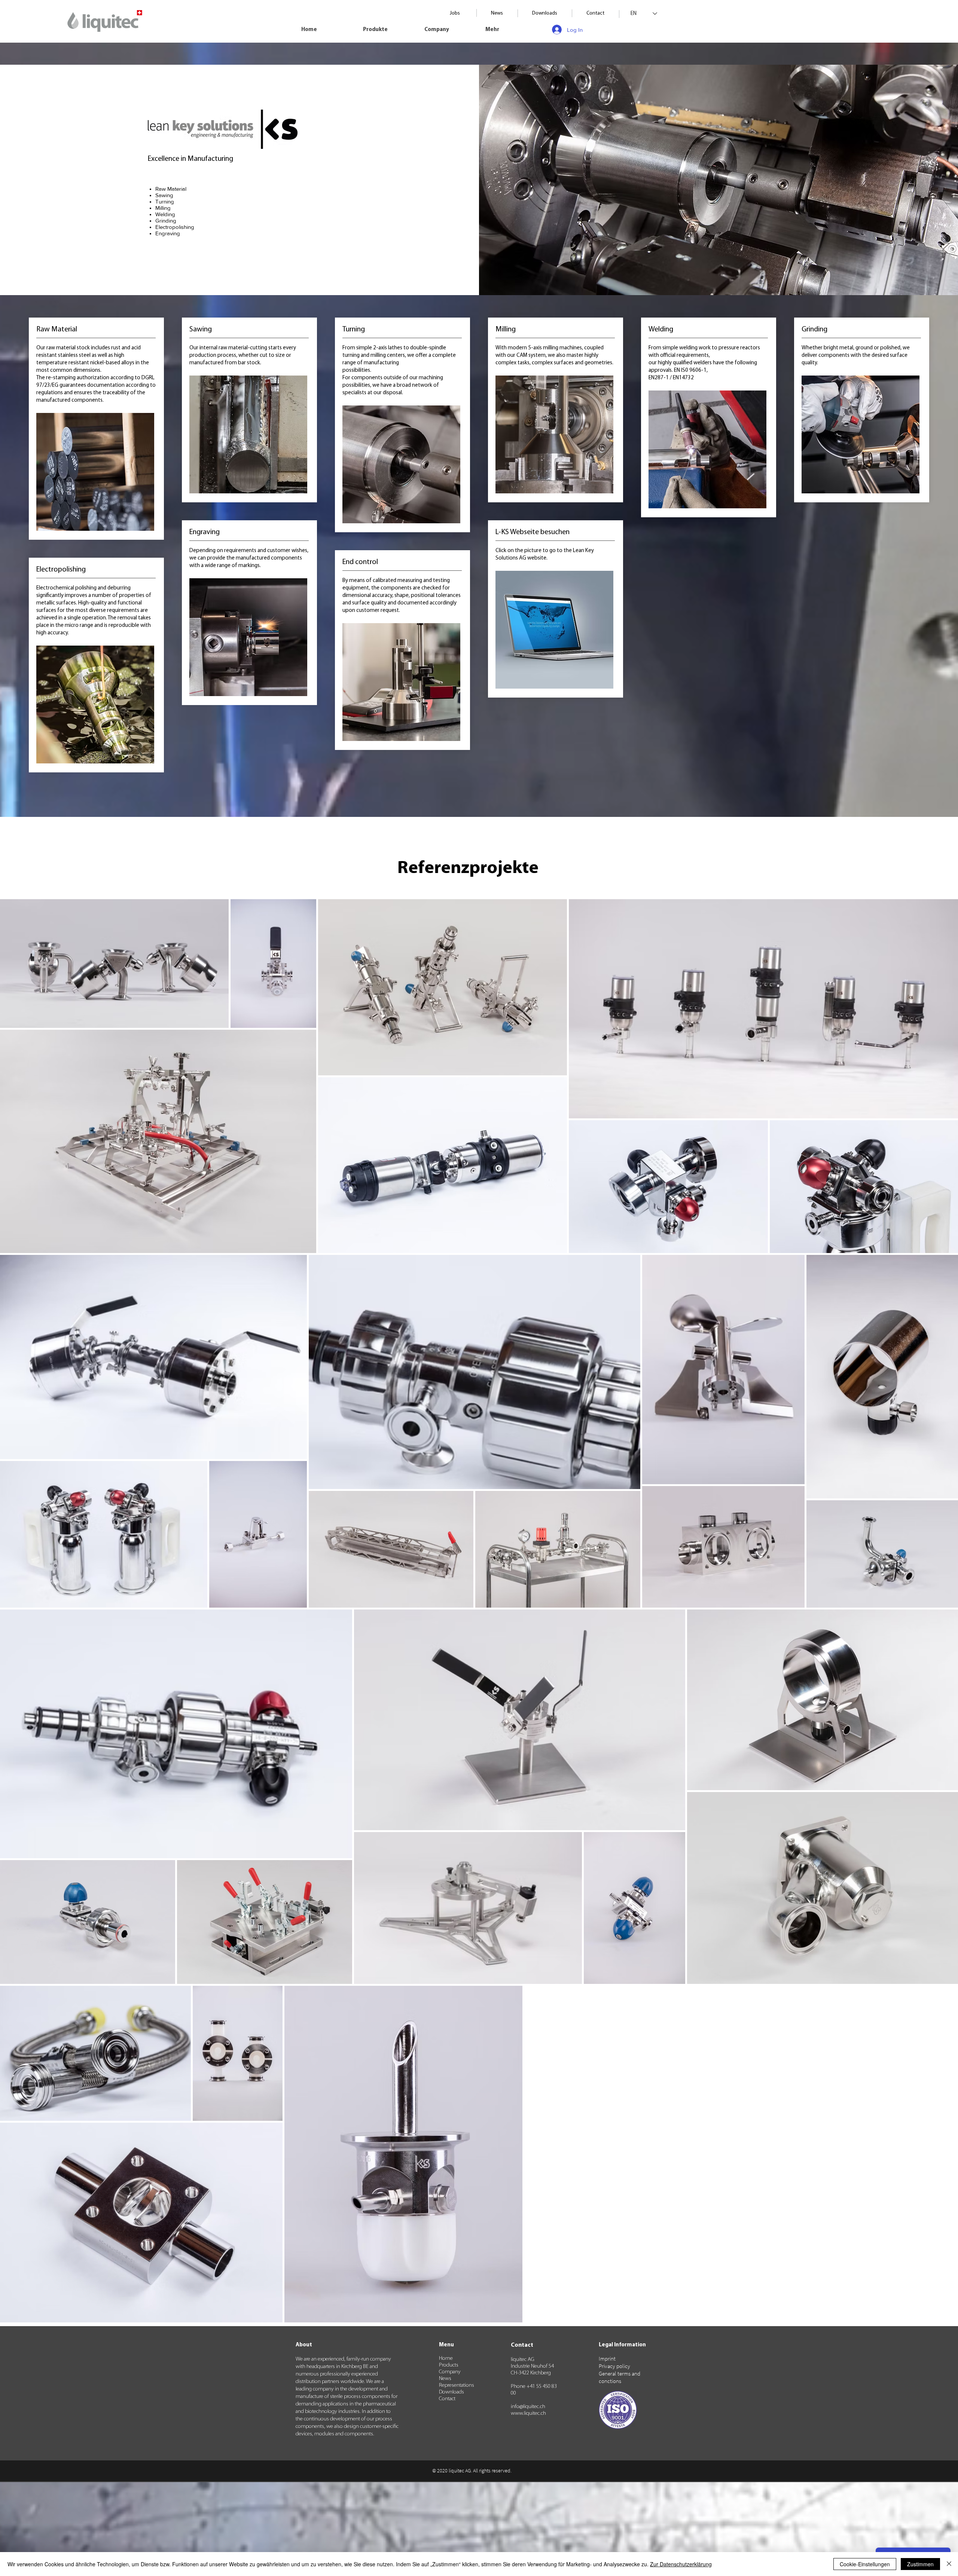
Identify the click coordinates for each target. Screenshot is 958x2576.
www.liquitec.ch (528, 2413)
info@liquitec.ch (528, 2407)
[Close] (949, 2564)
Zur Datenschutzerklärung (681, 2564)
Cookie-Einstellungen (865, 2564)
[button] (388, 30)
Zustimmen (920, 2564)
